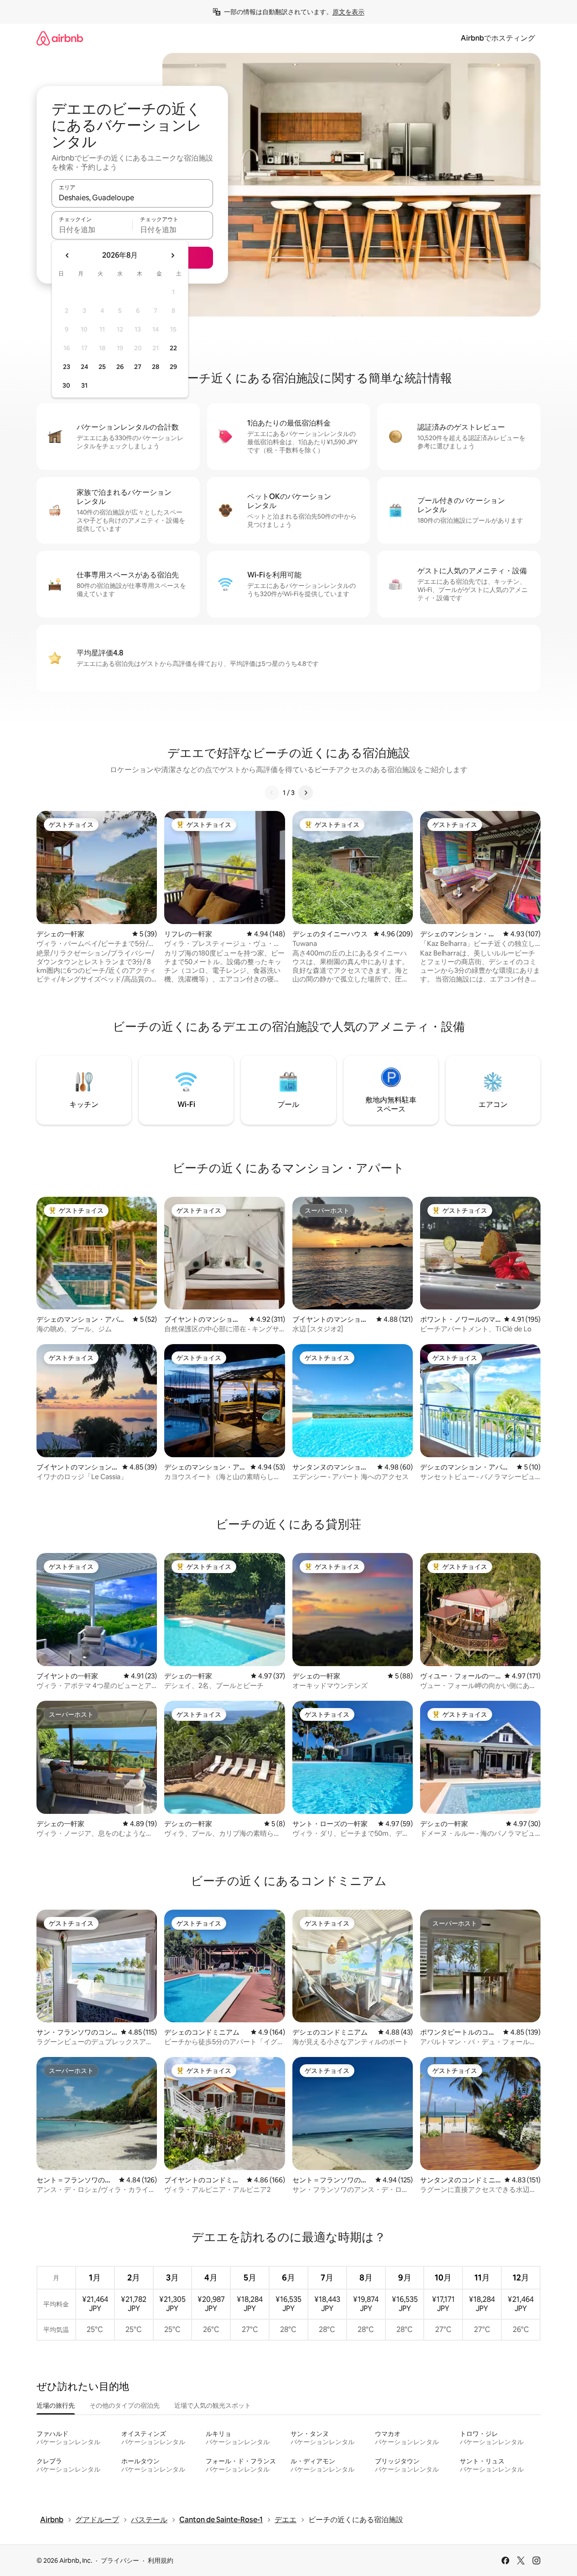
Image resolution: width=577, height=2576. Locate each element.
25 (102, 367)
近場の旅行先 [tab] (56, 2405)
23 (67, 367)
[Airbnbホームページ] (60, 38)
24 (84, 367)
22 (173, 348)
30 (66, 385)
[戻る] (272, 793)
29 (173, 367)
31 (84, 385)
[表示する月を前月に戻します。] (68, 255)
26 (120, 367)
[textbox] (92, 229)
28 (156, 367)
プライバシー (120, 2560)
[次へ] (306, 793)
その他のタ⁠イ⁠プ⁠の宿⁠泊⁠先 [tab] (125, 2405)
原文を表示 (348, 12)
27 (138, 367)
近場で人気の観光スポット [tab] (213, 2405)
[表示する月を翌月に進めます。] (172, 255)
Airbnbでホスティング (498, 38)
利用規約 (161, 2560)
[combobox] (132, 197)
